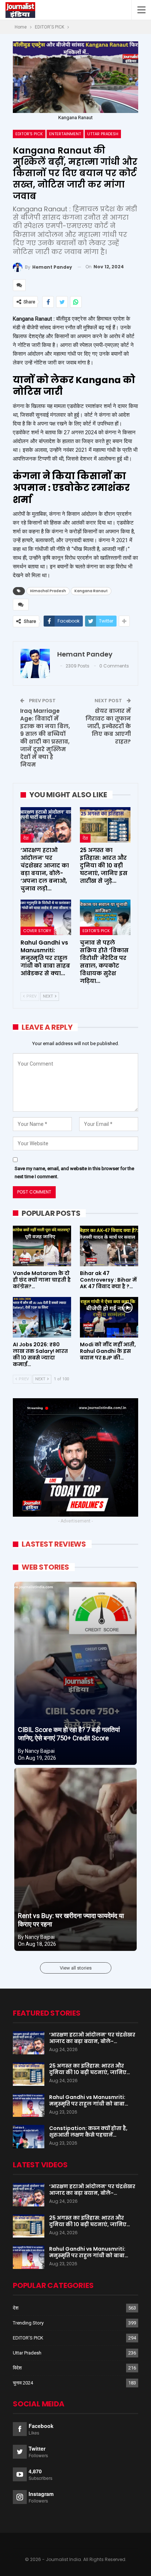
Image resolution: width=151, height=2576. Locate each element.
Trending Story (28, 2323)
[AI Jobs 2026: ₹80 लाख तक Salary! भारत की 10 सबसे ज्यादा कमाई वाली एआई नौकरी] (42, 1317)
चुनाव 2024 (23, 2383)
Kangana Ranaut (91, 591)
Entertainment (65, 134)
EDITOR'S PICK (29, 134)
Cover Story (37, 931)
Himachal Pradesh (48, 591)
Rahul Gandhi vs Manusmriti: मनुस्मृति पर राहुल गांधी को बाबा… (89, 2100)
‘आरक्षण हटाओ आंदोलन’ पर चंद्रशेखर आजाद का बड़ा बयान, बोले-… (92, 2038)
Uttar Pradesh (103, 134)
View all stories (76, 1968)
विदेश (17, 2368)
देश (26, 838)
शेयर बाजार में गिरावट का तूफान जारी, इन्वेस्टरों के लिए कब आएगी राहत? (108, 726)
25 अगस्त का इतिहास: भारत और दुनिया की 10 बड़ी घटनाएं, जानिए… (90, 2069)
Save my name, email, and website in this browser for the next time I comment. (74, 1172)
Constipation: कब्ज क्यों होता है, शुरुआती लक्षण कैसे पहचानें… (88, 2131)
